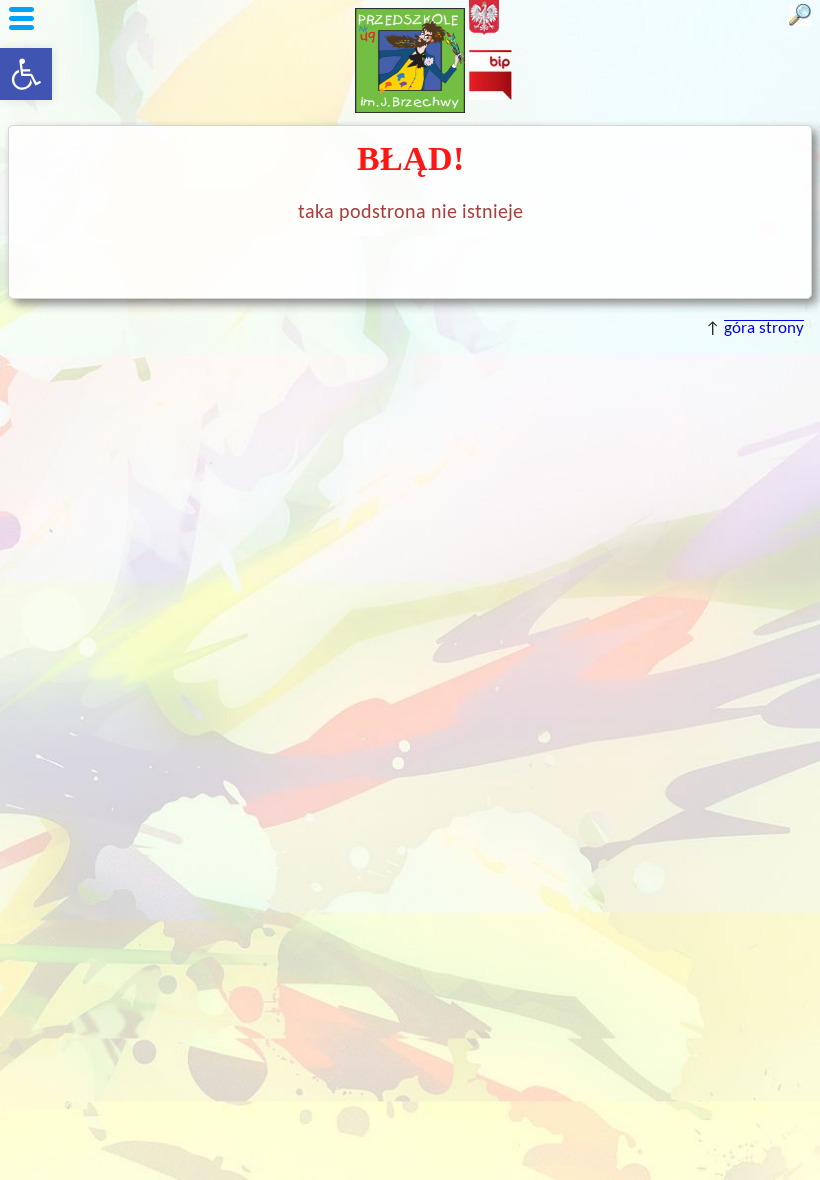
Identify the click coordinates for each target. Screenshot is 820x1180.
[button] (26, 74)
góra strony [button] (764, 329)
